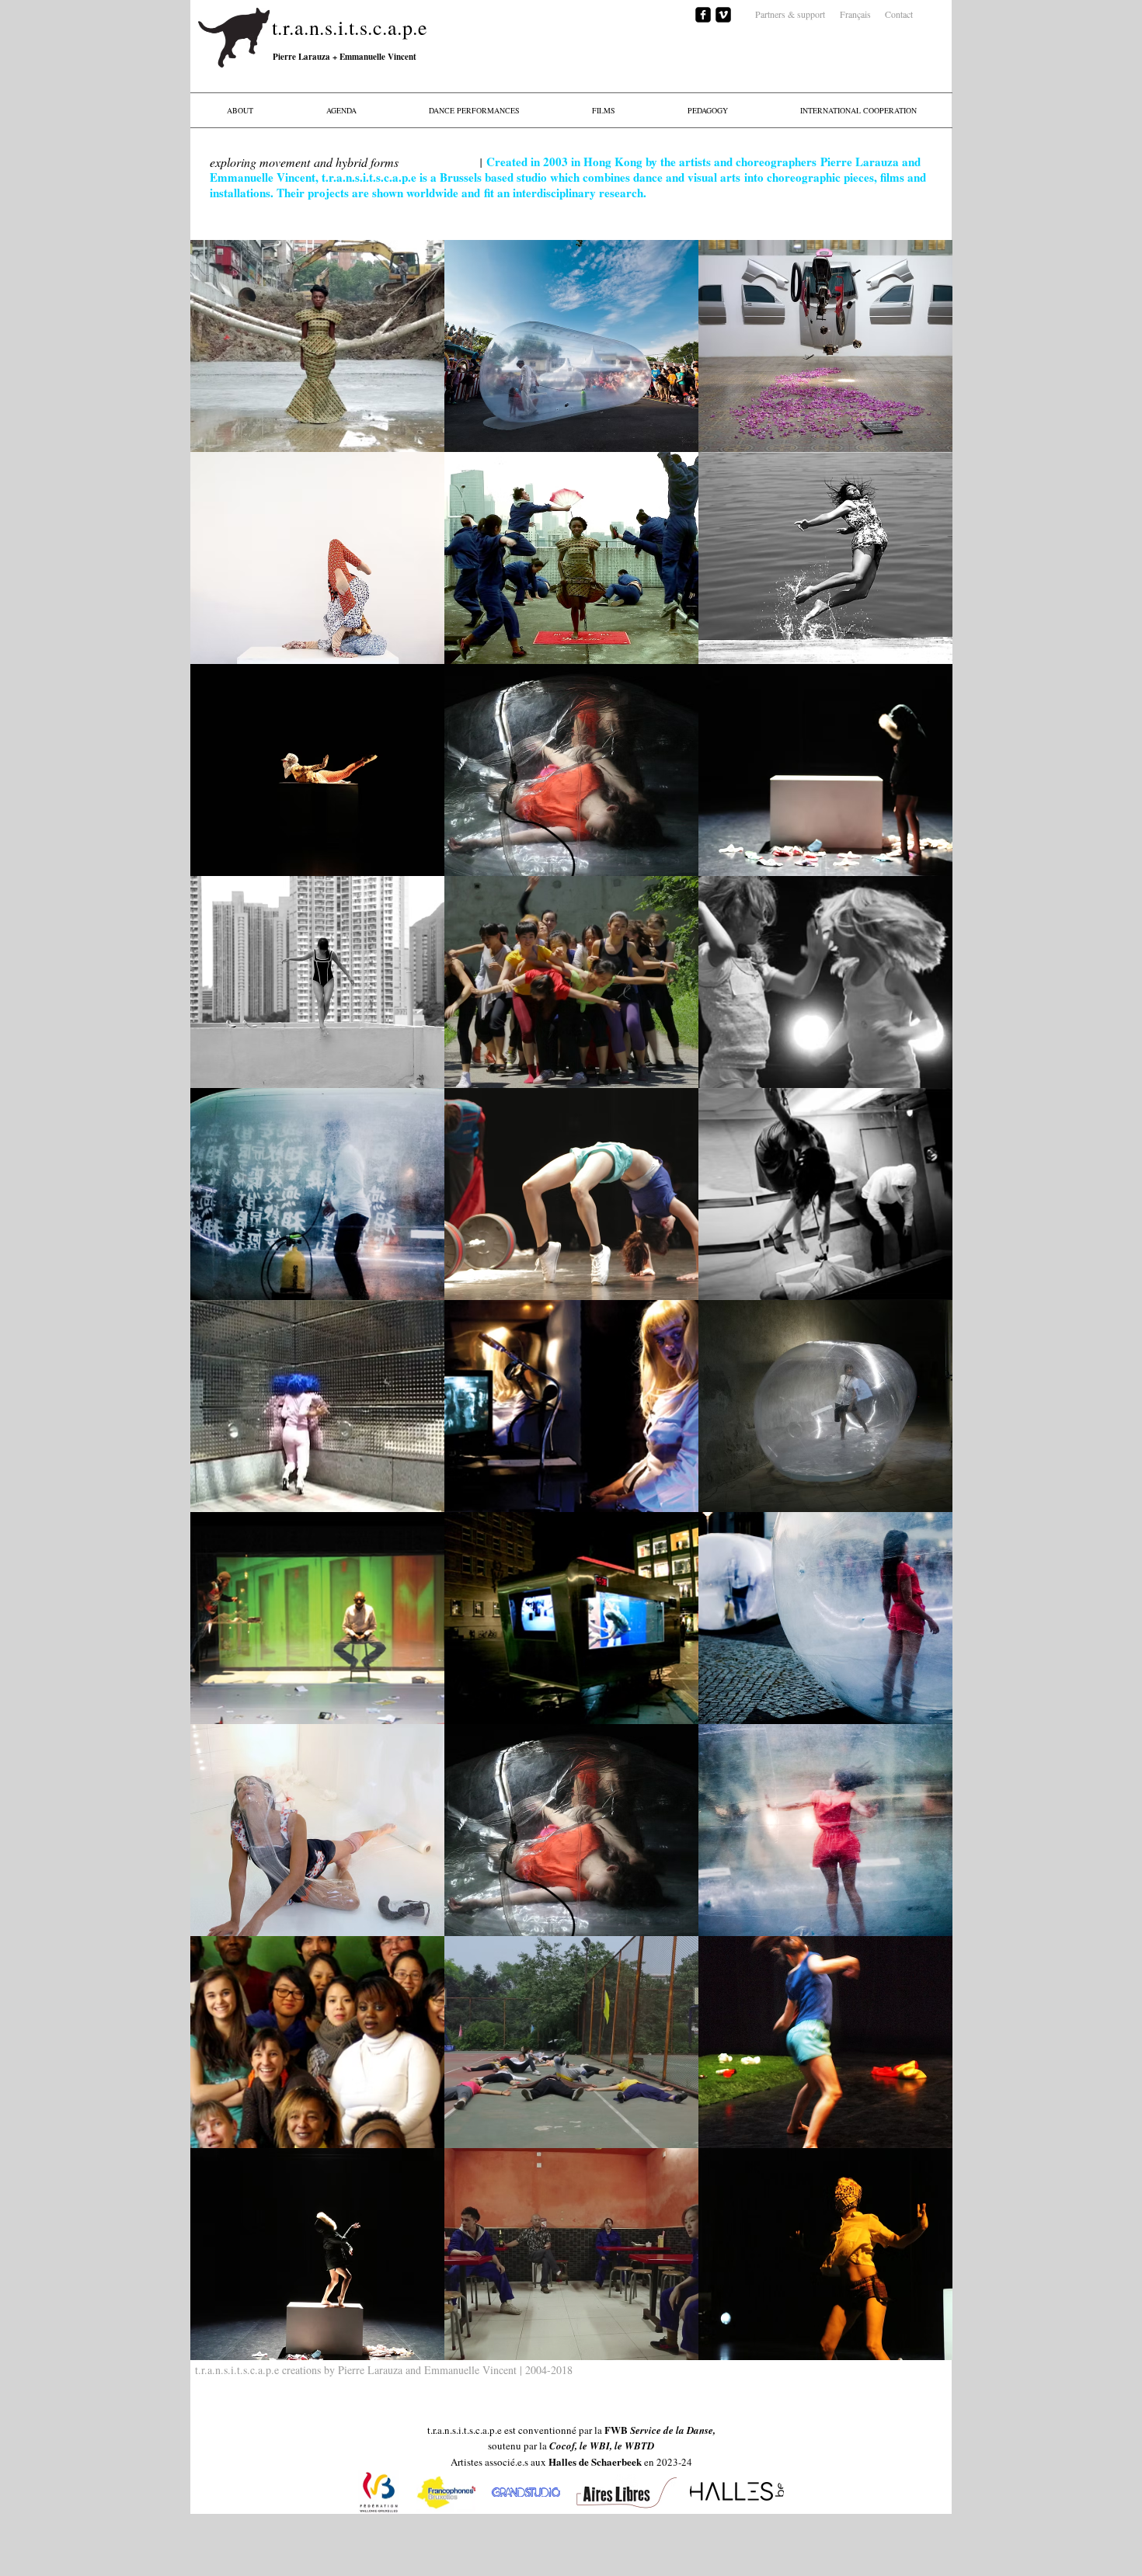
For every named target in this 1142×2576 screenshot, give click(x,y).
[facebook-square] (703, 15)
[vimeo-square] (723, 15)
